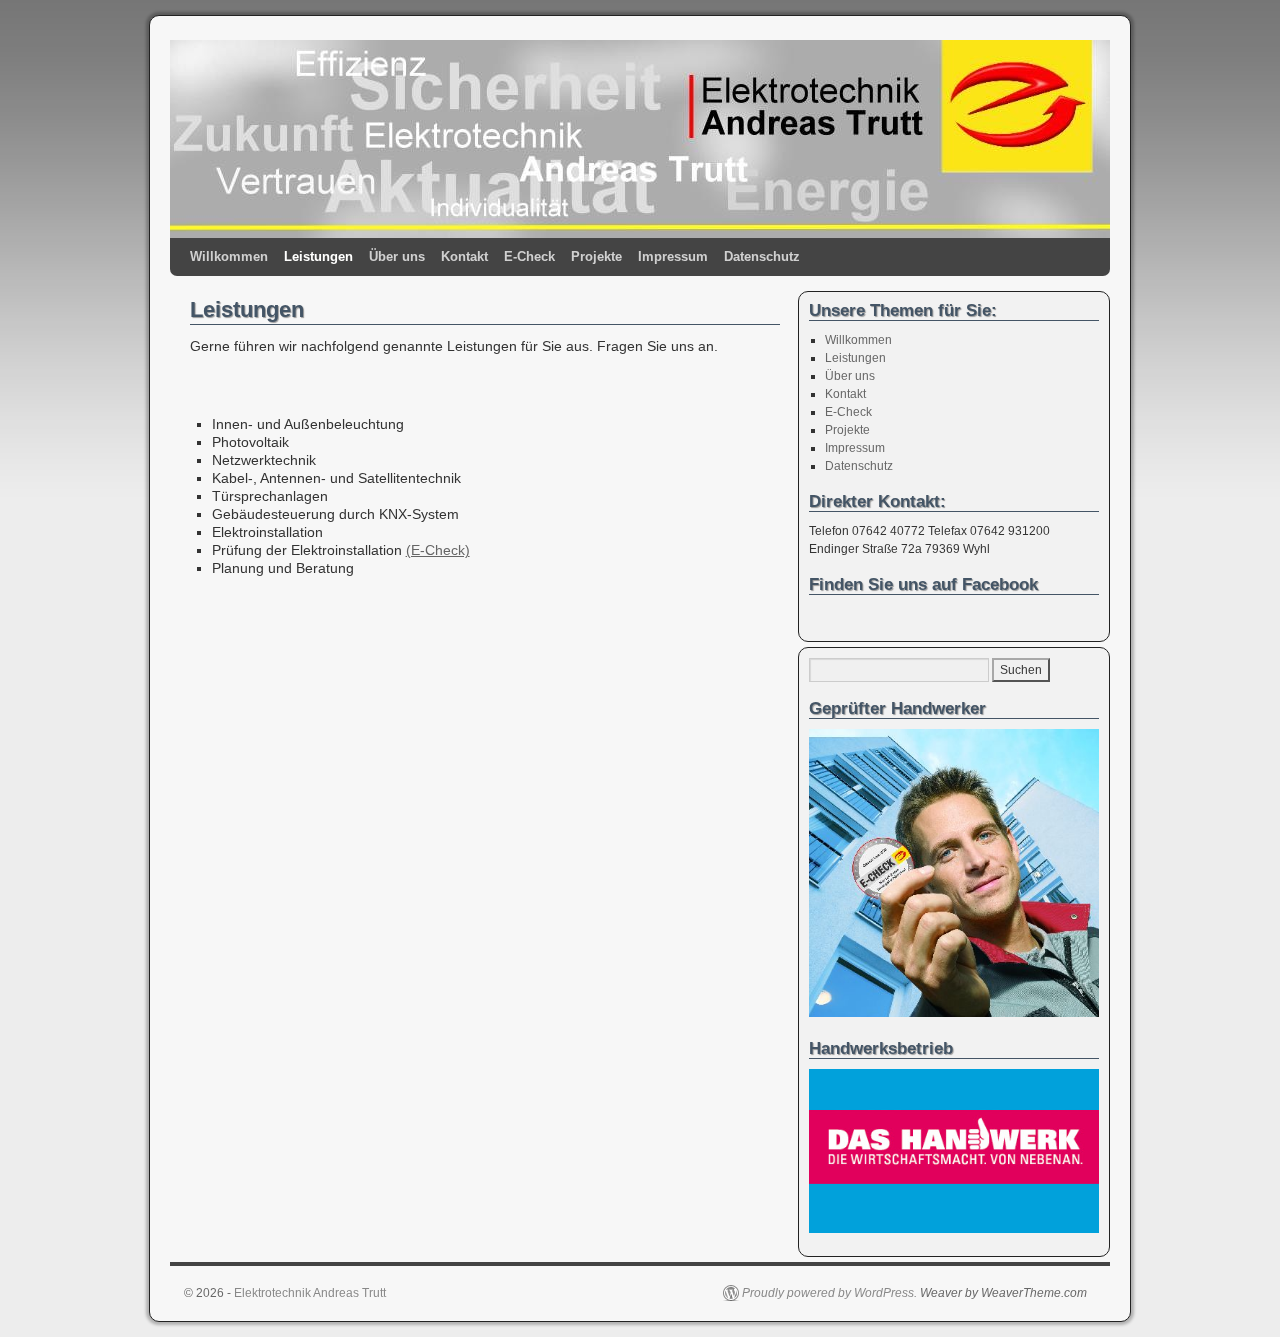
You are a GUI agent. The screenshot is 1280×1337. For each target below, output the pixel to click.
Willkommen (229, 256)
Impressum (673, 256)
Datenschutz (762, 256)
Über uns (397, 256)
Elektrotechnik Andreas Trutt (310, 1293)
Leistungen (318, 256)
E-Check (529, 256)
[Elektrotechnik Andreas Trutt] (640, 139)
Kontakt (464, 256)
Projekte (596, 256)
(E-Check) (438, 550)
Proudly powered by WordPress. (829, 1293)
